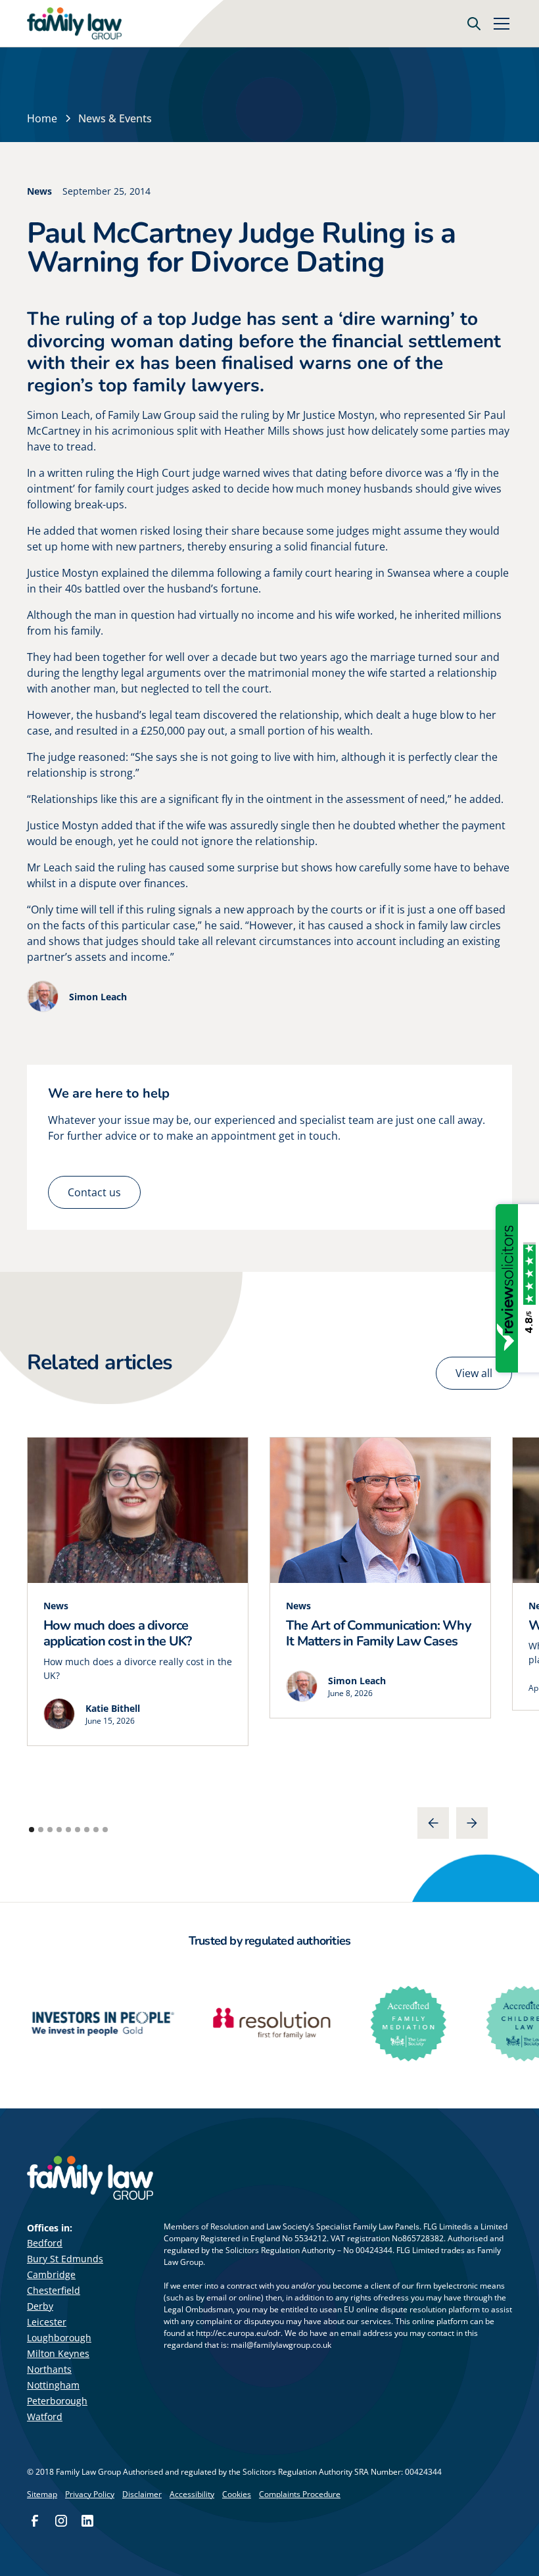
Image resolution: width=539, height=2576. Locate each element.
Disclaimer (142, 2494)
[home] (74, 24)
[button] (499, 24)
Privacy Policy (90, 2494)
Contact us (94, 1192)
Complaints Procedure (300, 2494)
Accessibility (192, 2494)
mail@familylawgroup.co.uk (281, 2345)
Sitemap (42, 2494)
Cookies (237, 2494)
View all (474, 1373)
